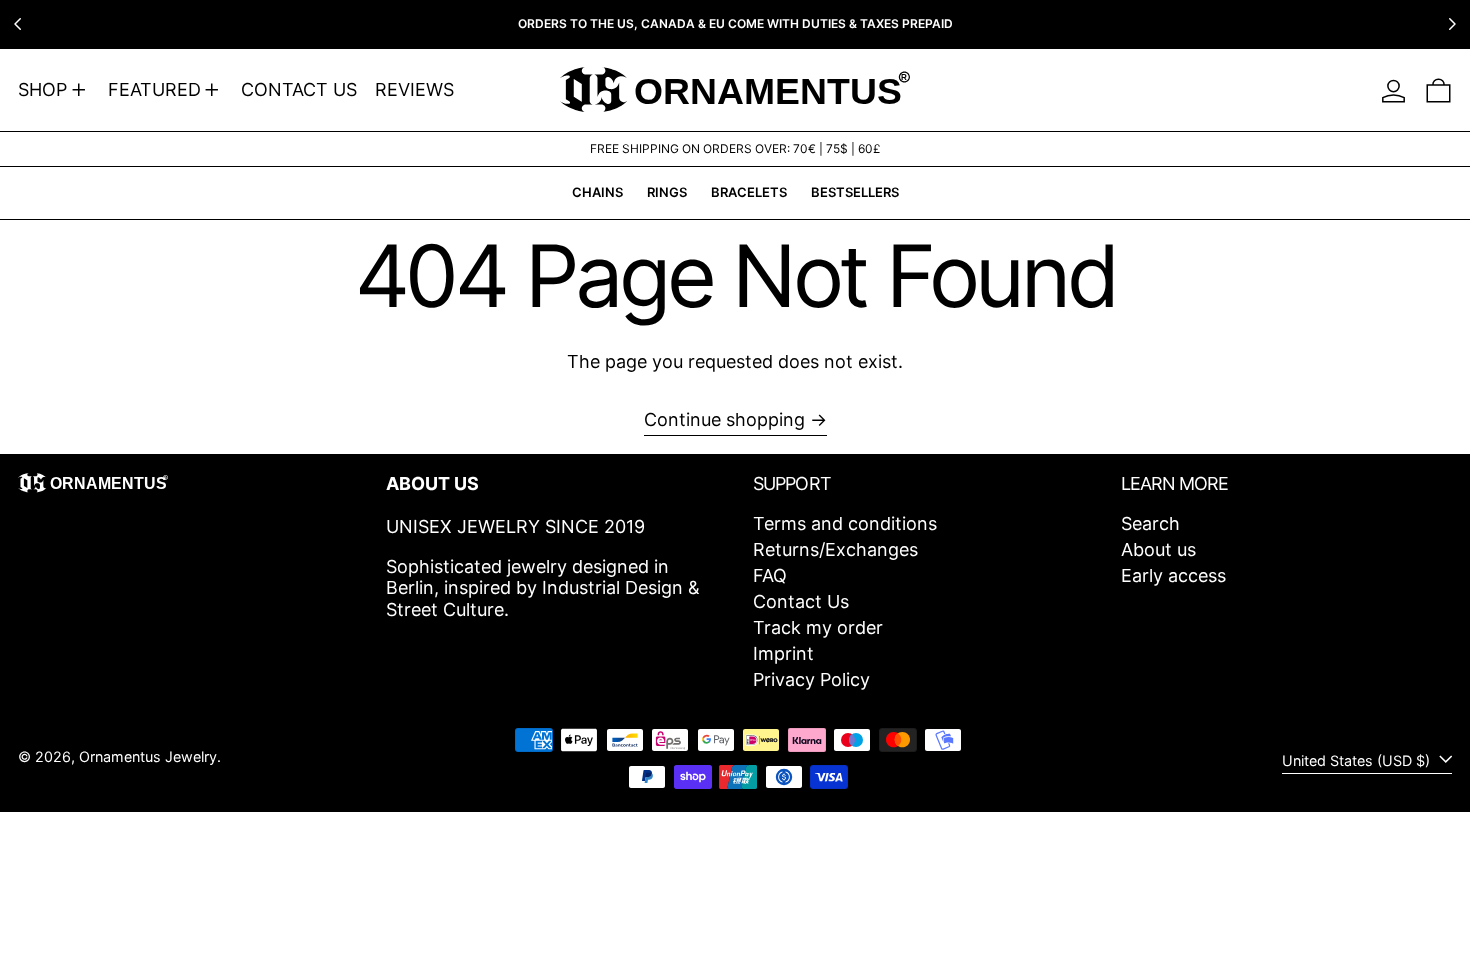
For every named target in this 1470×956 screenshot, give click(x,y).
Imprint (783, 653)
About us (1158, 549)
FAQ (770, 575)
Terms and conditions (845, 523)
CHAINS (597, 192)
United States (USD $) (1358, 760)
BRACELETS (749, 192)
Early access (1173, 575)
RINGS (667, 192)
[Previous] (18, 24)
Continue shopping (724, 419)
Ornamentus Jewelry (148, 756)
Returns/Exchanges (835, 549)
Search (1150, 523)
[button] (1438, 90)
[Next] (1452, 24)
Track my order (818, 627)
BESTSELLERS (855, 192)
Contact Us (801, 601)
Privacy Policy (811, 679)
